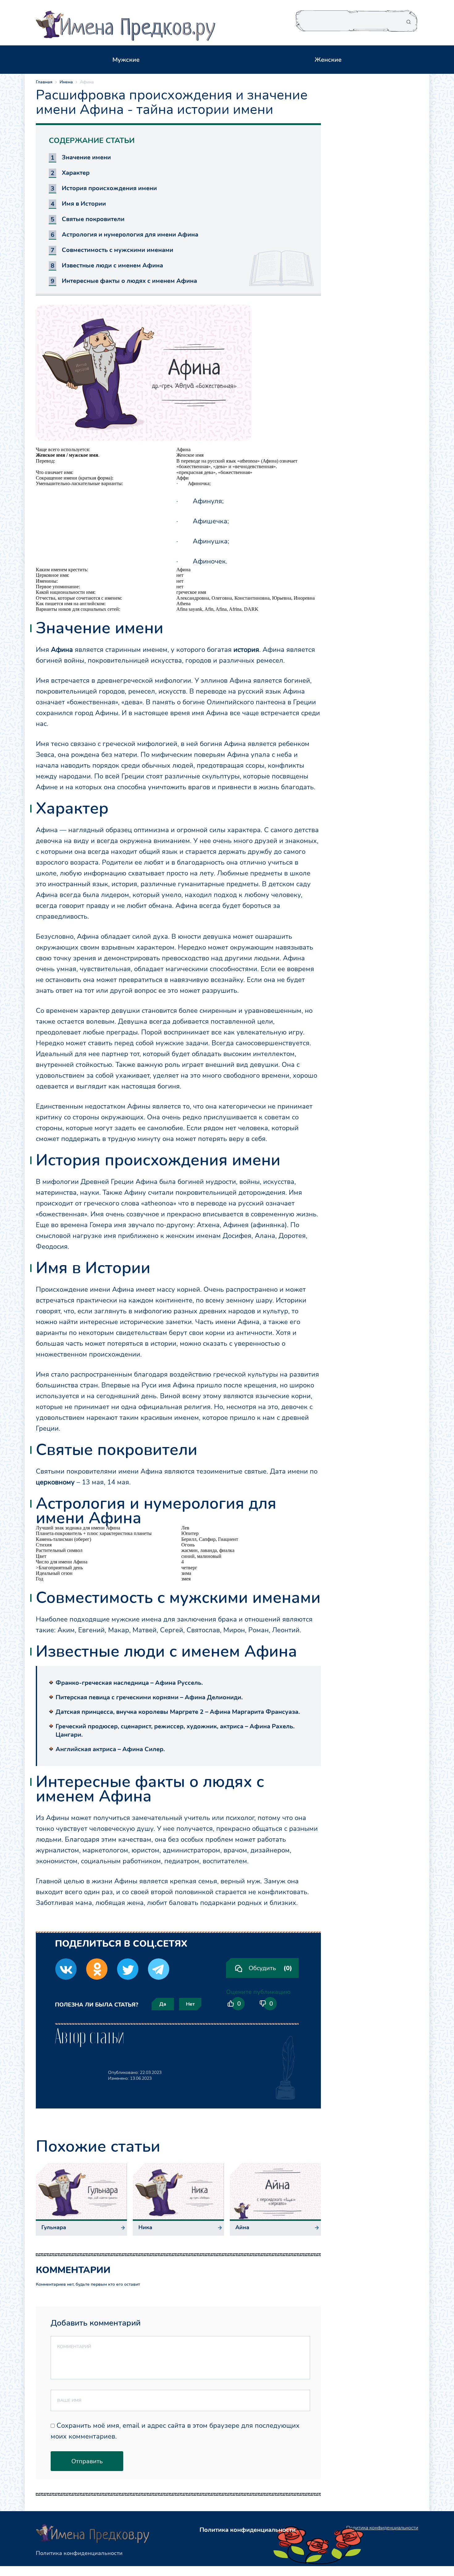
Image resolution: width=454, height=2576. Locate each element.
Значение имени (86, 157)
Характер (76, 173)
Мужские (126, 60)
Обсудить (270, 1968)
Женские (328, 60)
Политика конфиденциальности (79, 2553)
